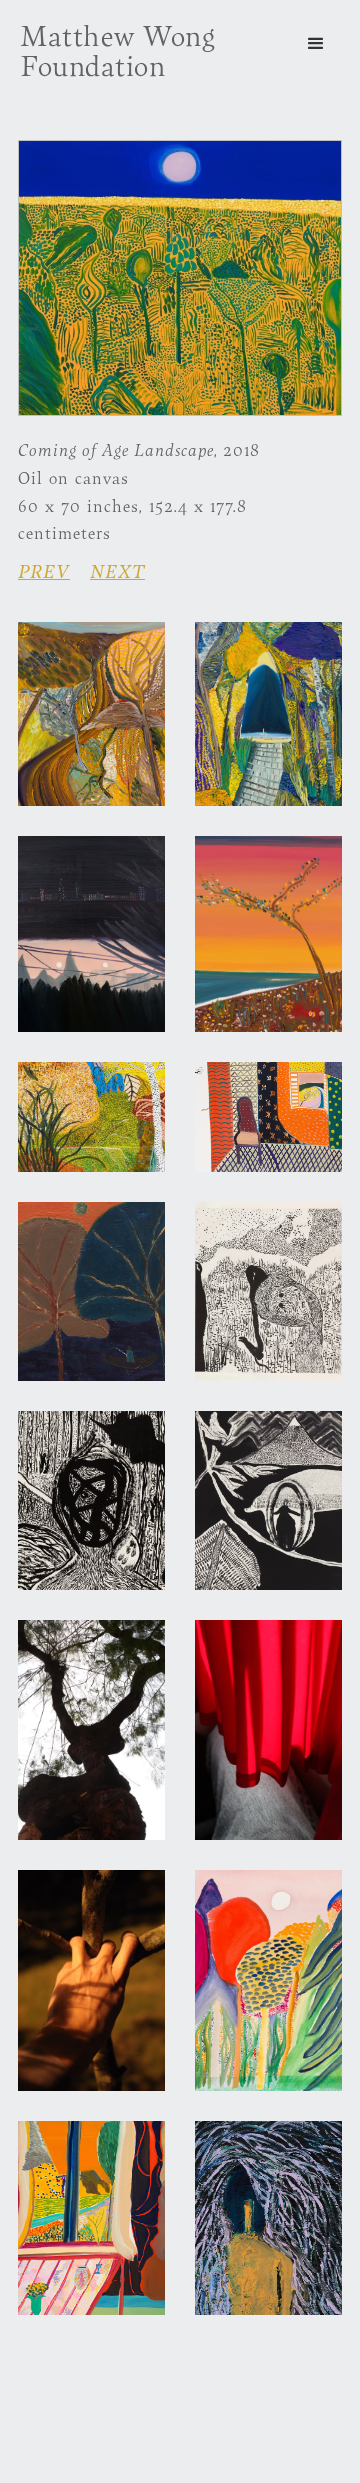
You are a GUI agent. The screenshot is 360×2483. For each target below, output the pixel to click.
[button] (316, 44)
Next (117, 570)
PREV (44, 570)
